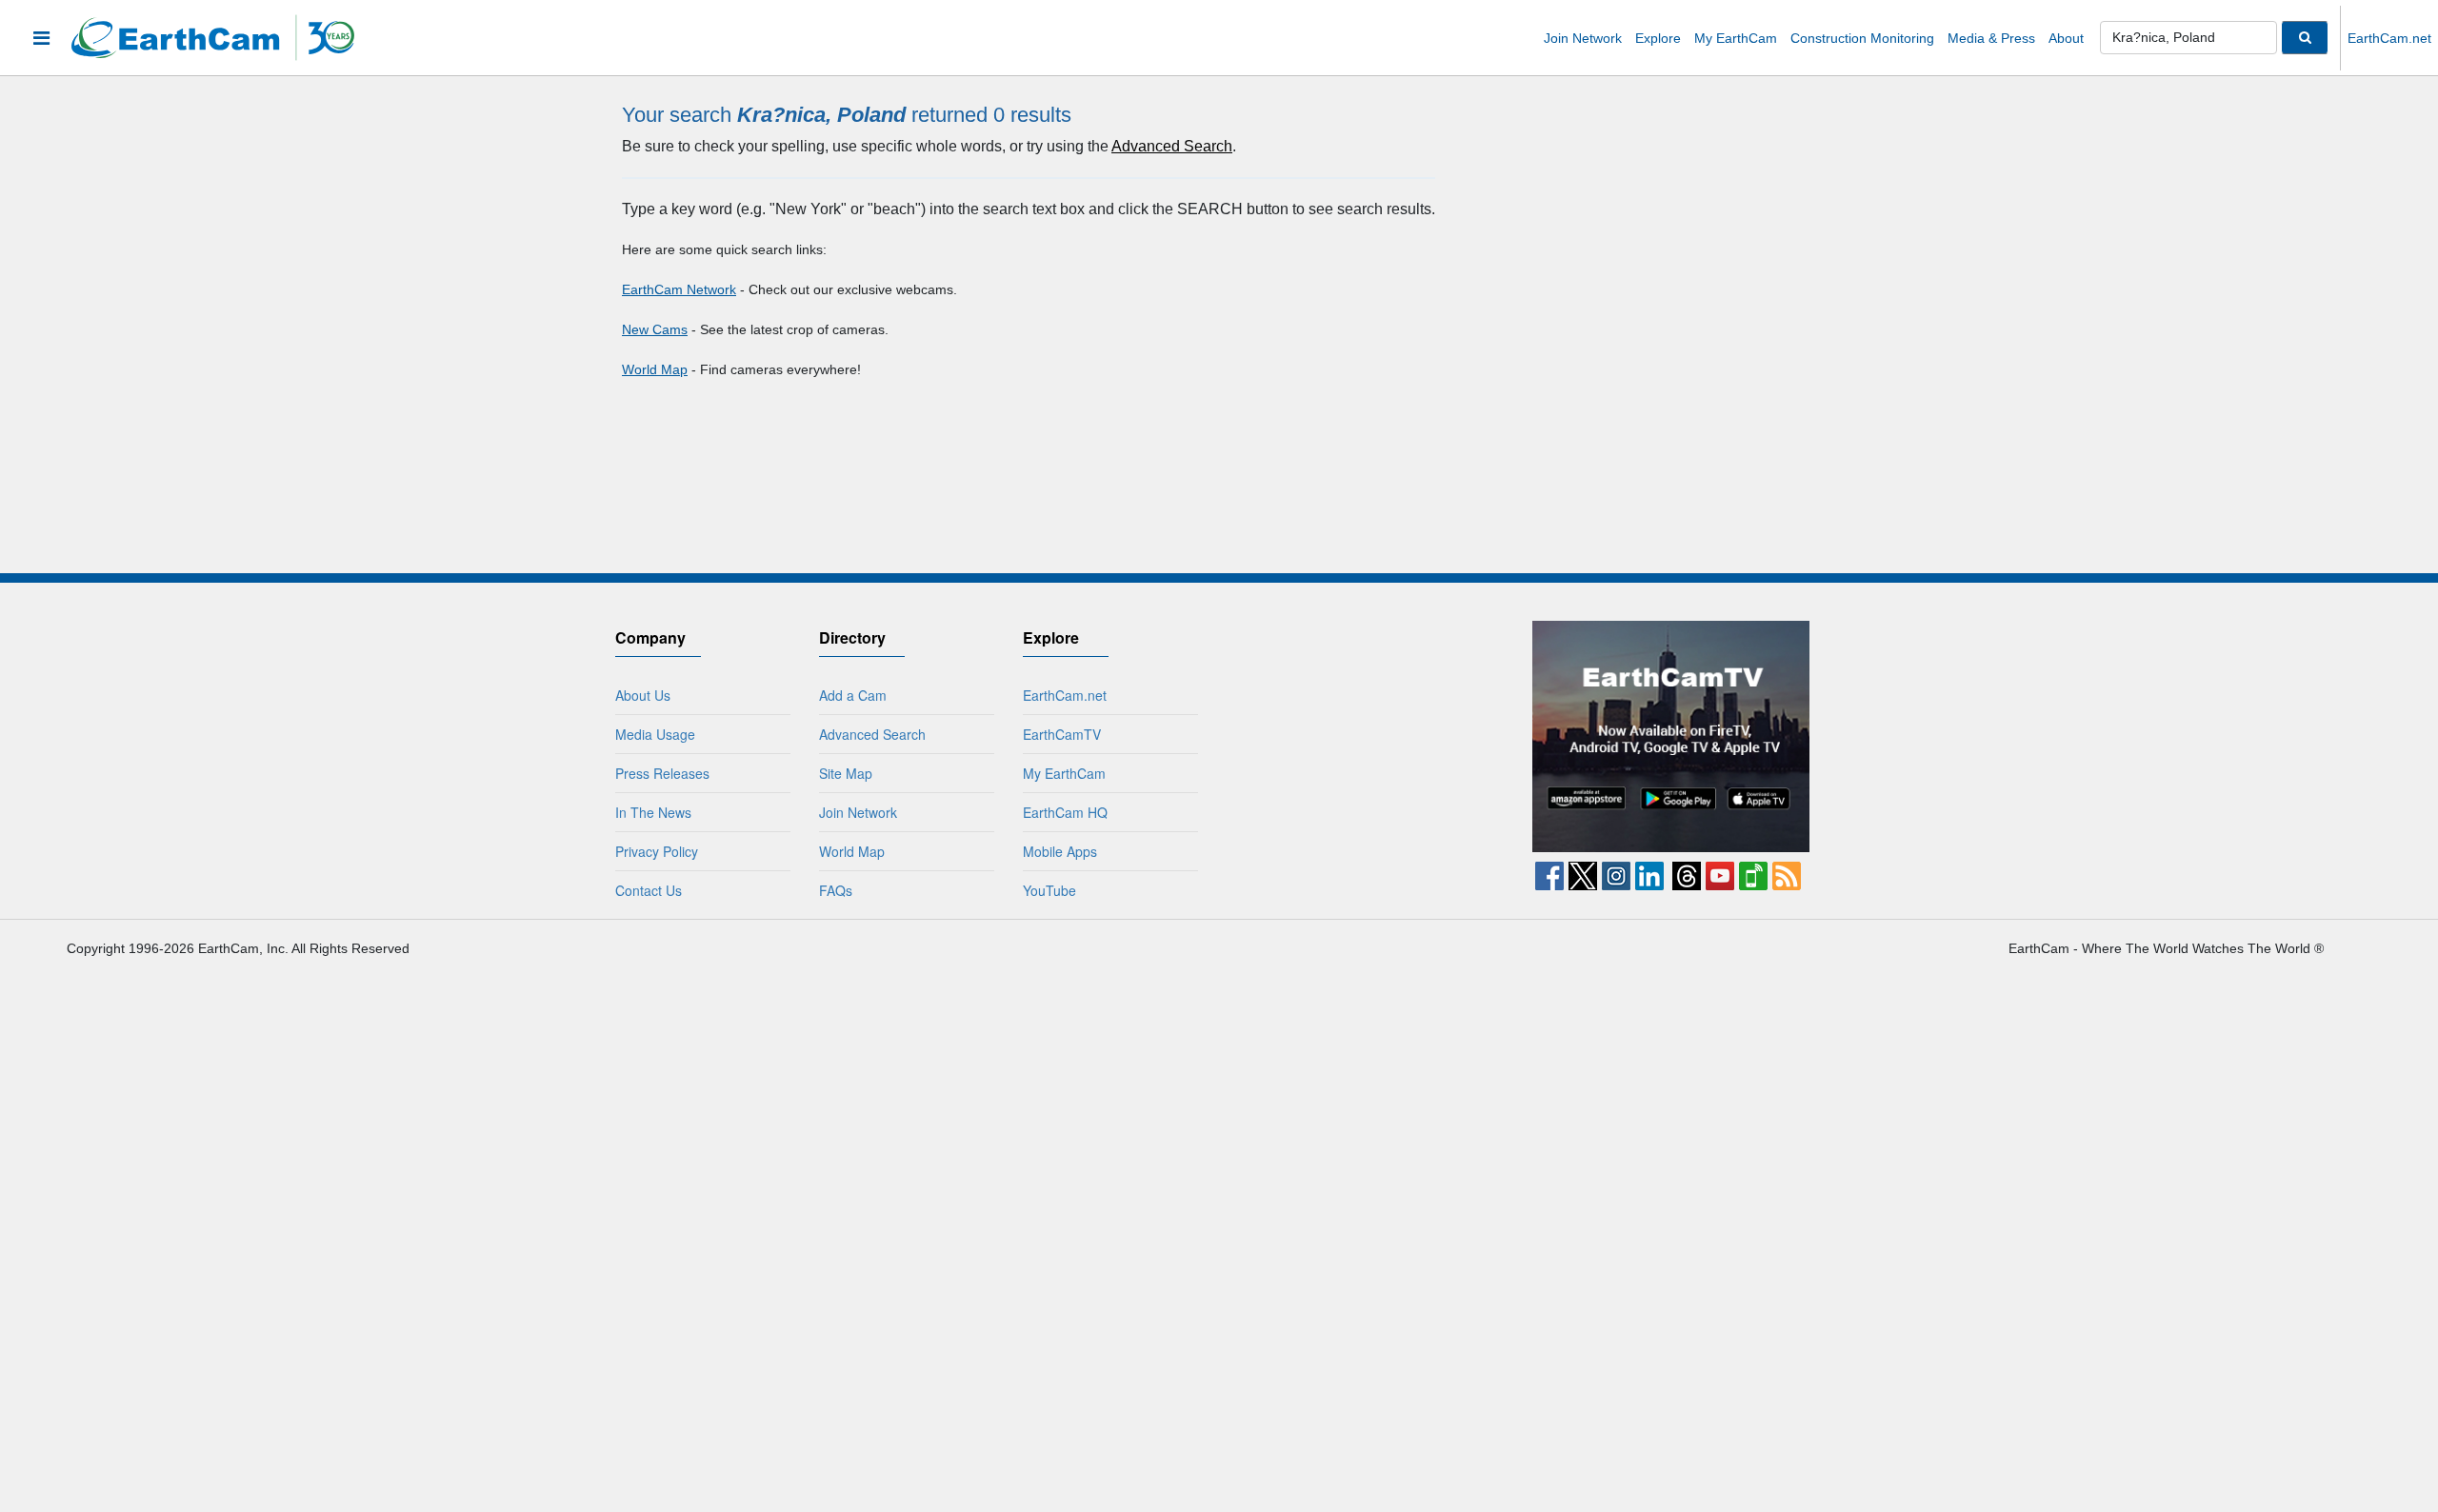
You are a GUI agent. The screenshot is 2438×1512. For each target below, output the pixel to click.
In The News (653, 812)
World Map (655, 369)
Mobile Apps (1060, 851)
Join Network (1583, 38)
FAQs (836, 890)
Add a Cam (853, 695)
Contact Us (649, 890)
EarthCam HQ (1065, 812)
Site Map (846, 773)
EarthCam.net (2389, 38)
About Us (643, 695)
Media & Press (1991, 38)
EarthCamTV (1062, 734)
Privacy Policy (657, 851)
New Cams (655, 329)
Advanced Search (1172, 146)
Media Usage (655, 734)
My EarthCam (1736, 38)
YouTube (1049, 890)
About (2066, 38)
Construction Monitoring (1862, 38)
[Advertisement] (1369, 740)
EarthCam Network (679, 289)
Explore (1658, 38)
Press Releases (662, 773)
